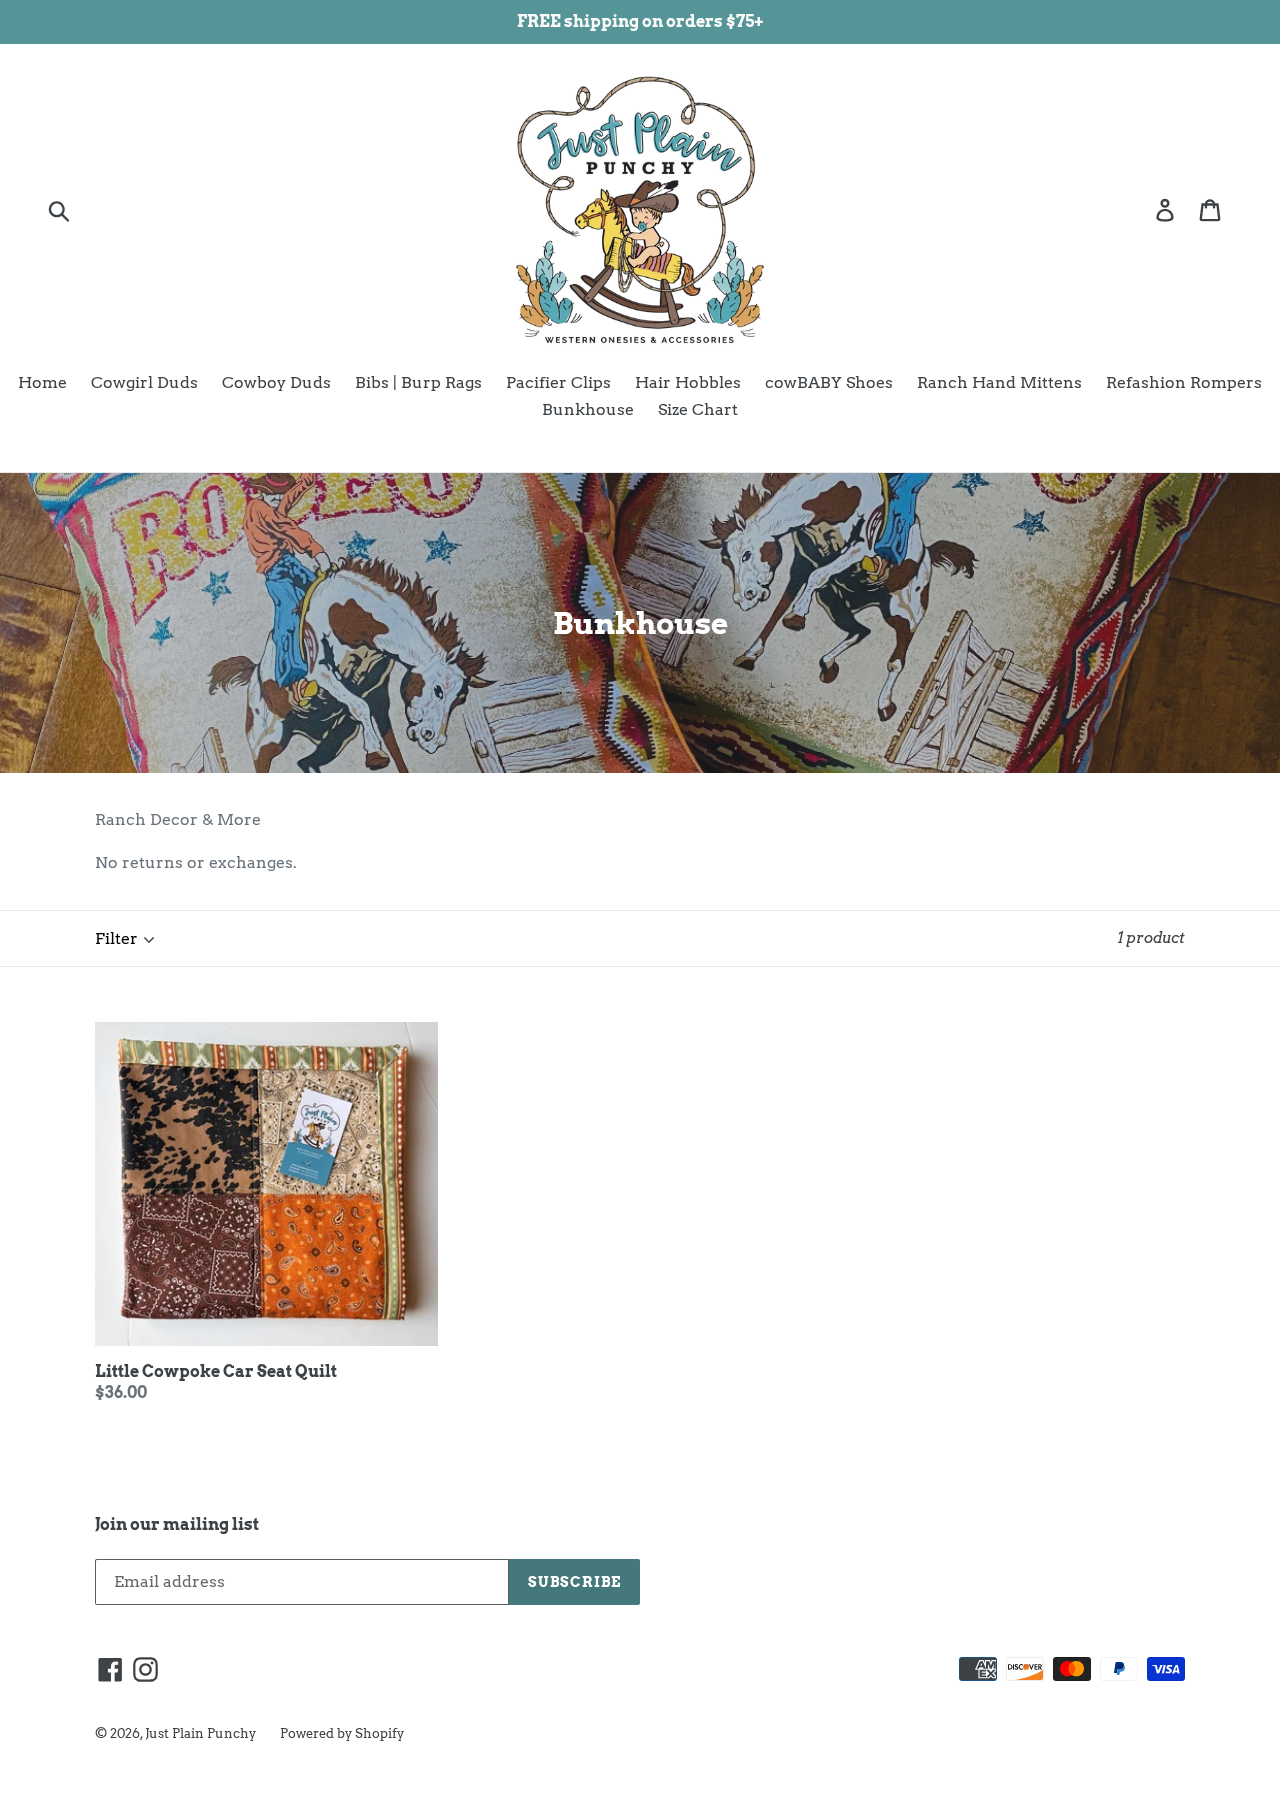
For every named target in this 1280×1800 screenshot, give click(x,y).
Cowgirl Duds (144, 382)
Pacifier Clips (558, 382)
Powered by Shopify (342, 1733)
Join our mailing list (177, 1524)
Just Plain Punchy (200, 1733)
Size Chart (698, 409)
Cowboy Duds (276, 382)
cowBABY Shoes (829, 382)
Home (42, 382)
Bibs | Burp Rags (418, 382)
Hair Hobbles (688, 382)
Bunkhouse (588, 409)
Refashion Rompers (1184, 382)
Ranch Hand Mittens (999, 382)
